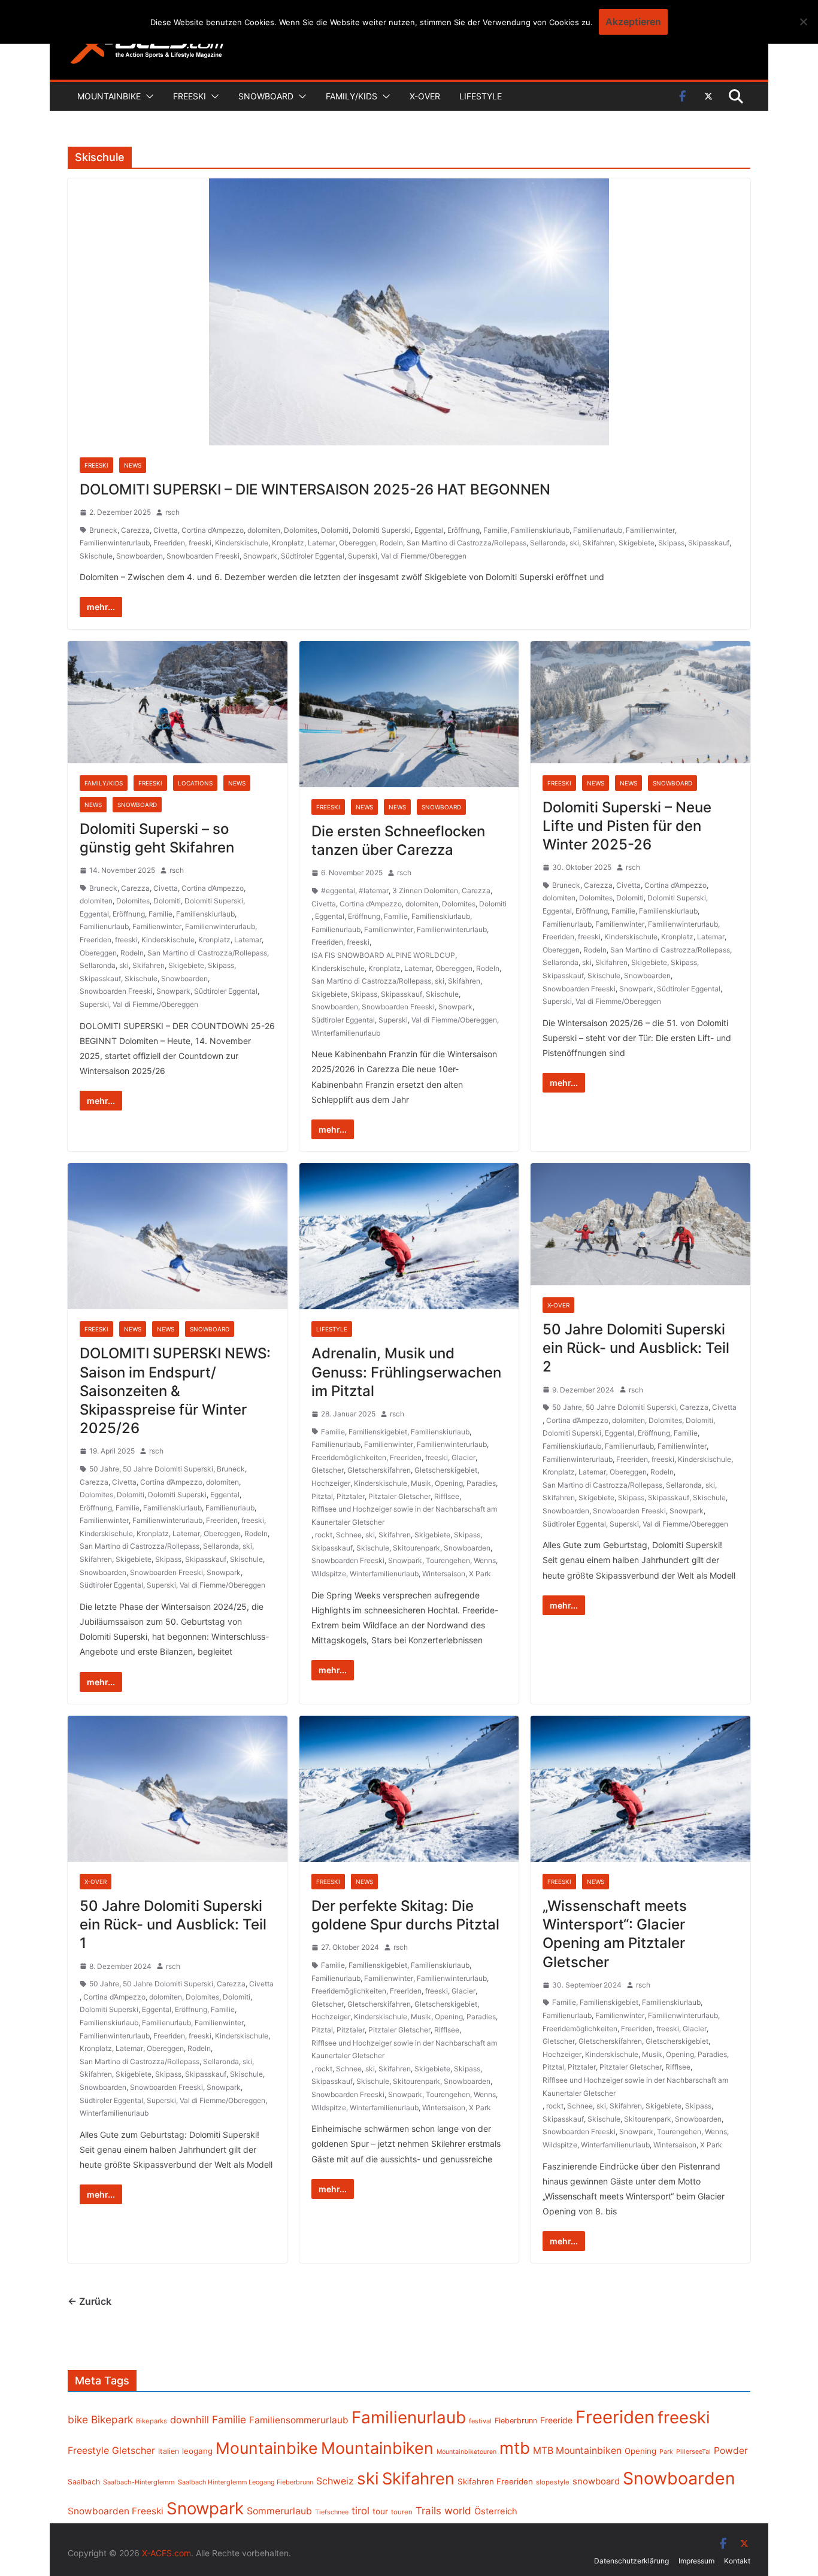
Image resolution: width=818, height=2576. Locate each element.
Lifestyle (481, 96)
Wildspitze (329, 1574)
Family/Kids (352, 96)
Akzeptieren (633, 22)
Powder (731, 2451)
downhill (190, 2420)
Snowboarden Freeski (203, 556)
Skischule (96, 556)
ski (574, 543)
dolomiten (264, 530)
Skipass (671, 543)
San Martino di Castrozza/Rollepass (466, 543)
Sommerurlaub (279, 2511)
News (133, 465)
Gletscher (328, 1470)
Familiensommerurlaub (299, 2420)
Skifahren (599, 543)
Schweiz (335, 2481)
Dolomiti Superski (381, 530)
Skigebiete (637, 543)
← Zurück (90, 2301)
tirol (360, 2511)
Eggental (429, 530)
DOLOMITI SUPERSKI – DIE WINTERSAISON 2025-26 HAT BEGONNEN (315, 489)
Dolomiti (335, 530)
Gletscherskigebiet (446, 1470)
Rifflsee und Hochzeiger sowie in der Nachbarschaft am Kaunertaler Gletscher (404, 1515)
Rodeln (391, 543)
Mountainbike (109, 96)
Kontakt (737, 2561)
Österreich (496, 2511)
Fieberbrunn (516, 2421)
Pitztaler (351, 1496)
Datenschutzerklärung (631, 2561)
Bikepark (112, 2419)
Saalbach (84, 2482)
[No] (803, 22)
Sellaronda (548, 543)
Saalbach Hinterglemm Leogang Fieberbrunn (246, 2482)
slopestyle (553, 2482)
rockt (324, 1535)
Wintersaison (444, 1574)
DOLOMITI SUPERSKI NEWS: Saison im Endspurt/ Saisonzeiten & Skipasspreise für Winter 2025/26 (175, 1391)
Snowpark (260, 556)
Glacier (463, 1457)
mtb (515, 2448)
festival (480, 2421)
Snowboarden (140, 556)
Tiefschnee (332, 2512)
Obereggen (358, 543)
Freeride (556, 2420)
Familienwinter (650, 530)
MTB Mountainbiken (577, 2451)
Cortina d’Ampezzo (213, 530)
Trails (428, 2511)
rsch (172, 512)
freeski (200, 543)
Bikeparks (152, 2421)
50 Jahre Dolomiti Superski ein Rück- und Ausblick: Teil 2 (636, 1348)
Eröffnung (463, 530)
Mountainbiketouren (466, 2452)
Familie (495, 530)
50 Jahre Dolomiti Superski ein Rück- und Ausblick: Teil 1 (173, 1924)
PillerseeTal (693, 2451)
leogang (197, 2451)
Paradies (481, 1483)
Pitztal (322, 1496)
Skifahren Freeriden (495, 2481)
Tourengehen (448, 1560)
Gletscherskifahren (379, 1470)
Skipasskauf (709, 543)
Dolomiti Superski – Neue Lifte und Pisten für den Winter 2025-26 (627, 826)
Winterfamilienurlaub (346, 1033)
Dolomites (301, 530)
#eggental (338, 890)
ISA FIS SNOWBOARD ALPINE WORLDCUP (383, 955)
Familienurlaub (598, 530)
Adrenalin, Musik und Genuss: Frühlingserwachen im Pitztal (406, 1372)
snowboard (596, 2481)
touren (402, 2512)
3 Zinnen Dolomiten (425, 890)
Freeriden (169, 543)
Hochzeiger (331, 1483)
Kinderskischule (242, 543)
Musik (421, 1483)
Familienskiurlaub (540, 530)
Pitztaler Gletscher (399, 1496)
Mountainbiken (377, 2448)
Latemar (322, 543)
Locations (195, 783)
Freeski (190, 96)
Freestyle (88, 2450)
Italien (169, 2451)
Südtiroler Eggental (313, 556)
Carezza (135, 530)
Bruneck (103, 530)
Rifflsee (447, 1496)
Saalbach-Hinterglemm (139, 2482)
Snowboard (266, 96)
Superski (363, 556)
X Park (480, 1574)
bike (78, 2419)
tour (380, 2511)
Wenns (485, 1560)
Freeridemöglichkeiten (349, 1457)
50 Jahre (104, 1469)
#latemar (374, 890)
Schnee (349, 1535)
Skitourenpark (416, 1548)
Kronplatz (288, 543)
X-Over (425, 96)
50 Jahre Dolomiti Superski (168, 1469)
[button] (147, 96)
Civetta (166, 530)
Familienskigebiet (378, 1432)
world (458, 2511)
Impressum (696, 2561)
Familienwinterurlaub (115, 543)
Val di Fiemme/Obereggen (424, 556)
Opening (449, 1483)
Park (666, 2452)
